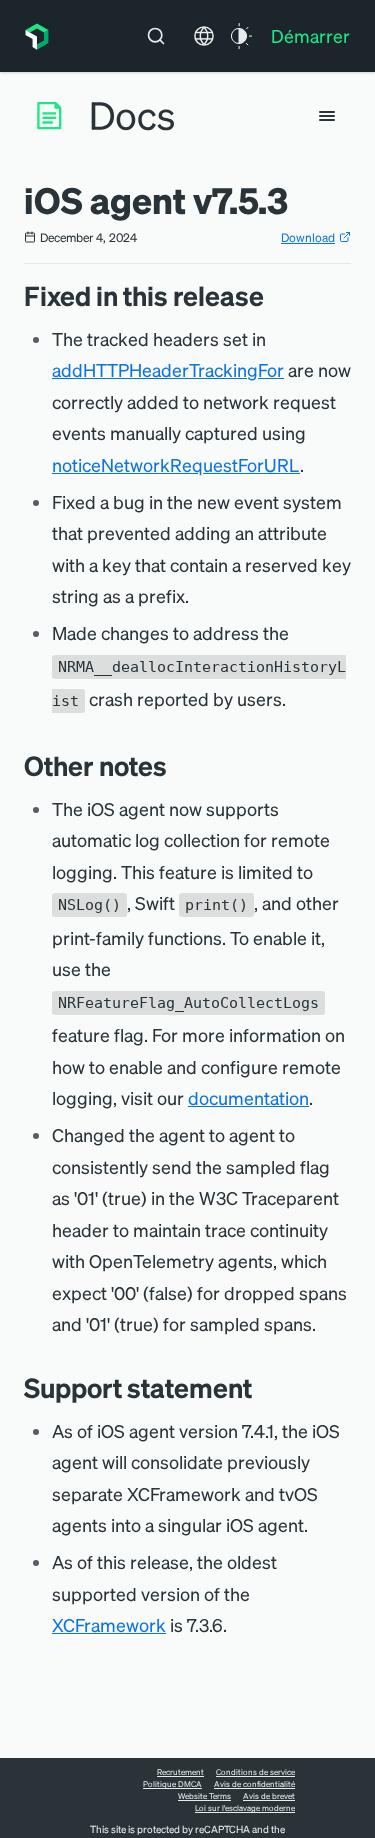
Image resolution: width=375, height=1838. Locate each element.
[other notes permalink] (177, 765)
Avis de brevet (269, 1796)
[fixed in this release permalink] (274, 295)
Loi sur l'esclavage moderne (245, 1808)
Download (308, 237)
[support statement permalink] (262, 1387)
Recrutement (180, 1772)
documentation (248, 1097)
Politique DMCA (172, 1784)
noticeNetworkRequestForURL (176, 464)
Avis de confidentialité (254, 1784)
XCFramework (109, 1624)
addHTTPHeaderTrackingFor (168, 369)
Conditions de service (255, 1772)
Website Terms (204, 1796)
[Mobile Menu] (327, 116)
